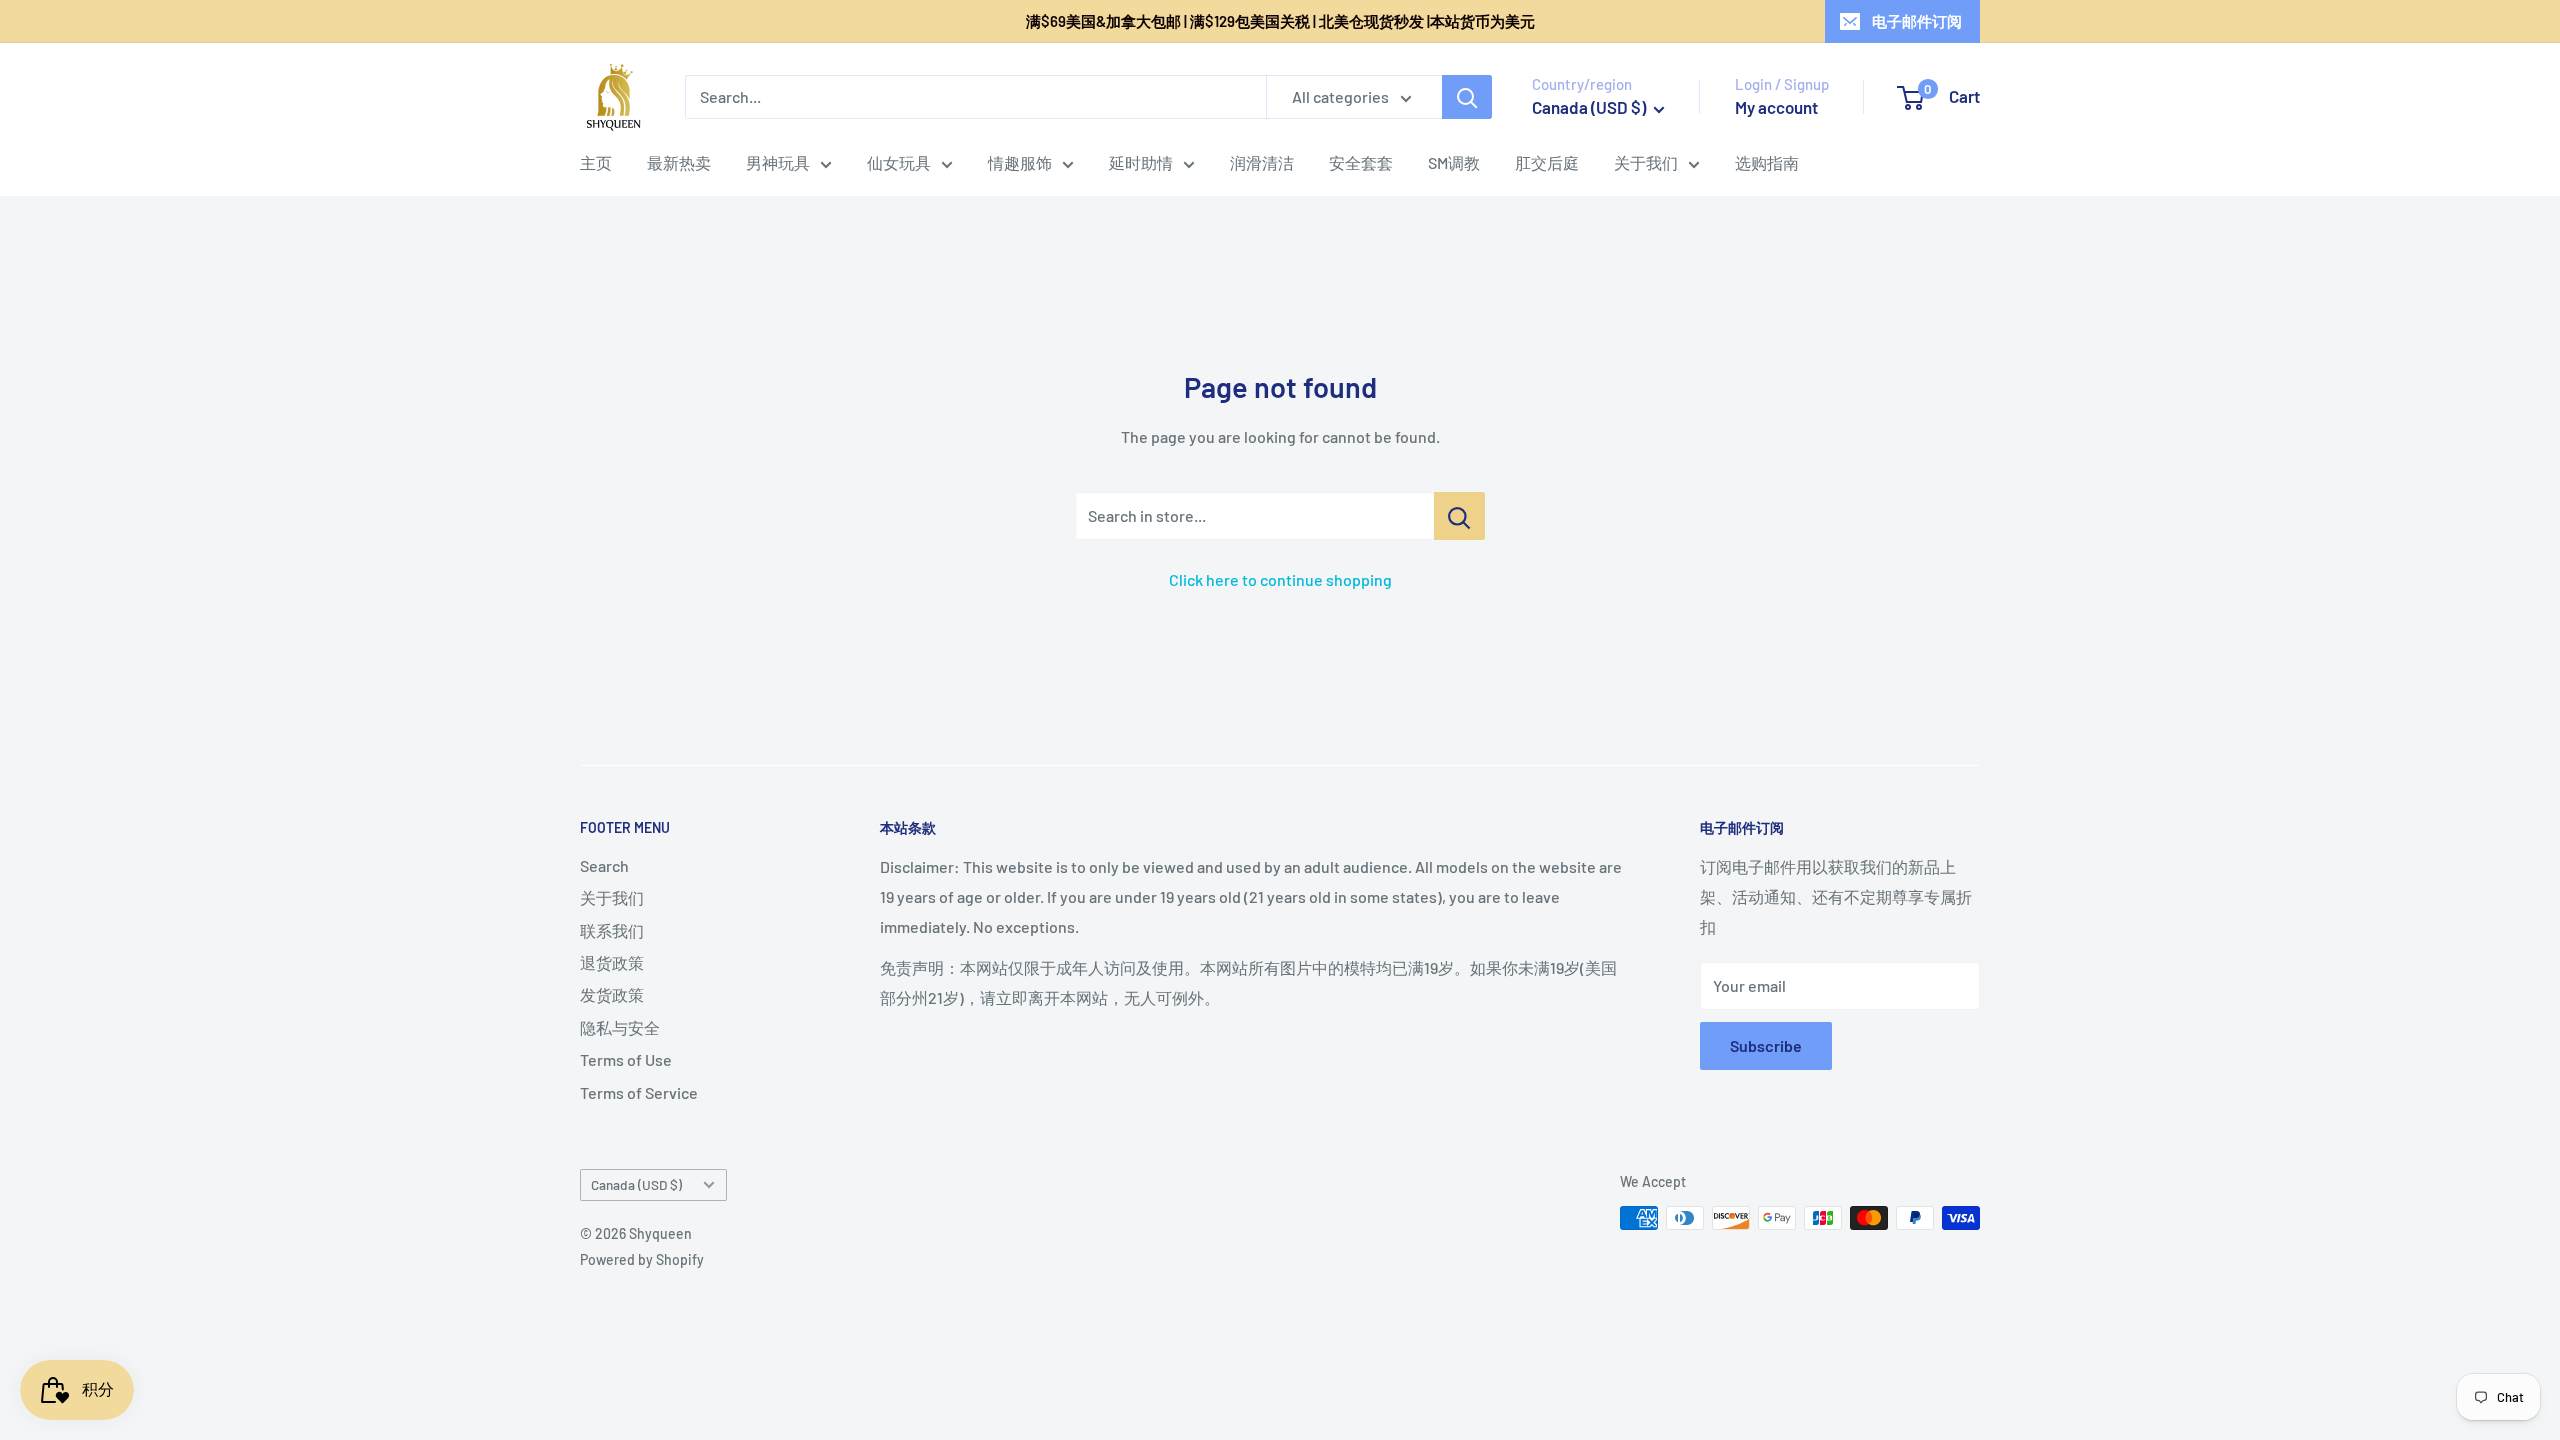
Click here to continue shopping (1280, 579)
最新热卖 (679, 162)
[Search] (1467, 97)
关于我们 (1646, 162)
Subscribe (1766, 1045)
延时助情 (1141, 162)
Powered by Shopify (642, 1259)
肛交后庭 (1547, 162)
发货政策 (612, 994)
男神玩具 (778, 162)
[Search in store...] (1459, 516)
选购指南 (1767, 162)
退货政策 (612, 962)
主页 (596, 162)
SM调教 (1454, 162)
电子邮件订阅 (1917, 21)
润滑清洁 (1262, 162)
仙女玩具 (899, 162)
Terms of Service (639, 1092)
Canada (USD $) (636, 1184)
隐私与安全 (620, 1027)
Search (604, 865)
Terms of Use (626, 1059)
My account (1776, 107)
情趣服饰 (1020, 162)
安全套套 (1361, 162)
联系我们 (612, 930)
